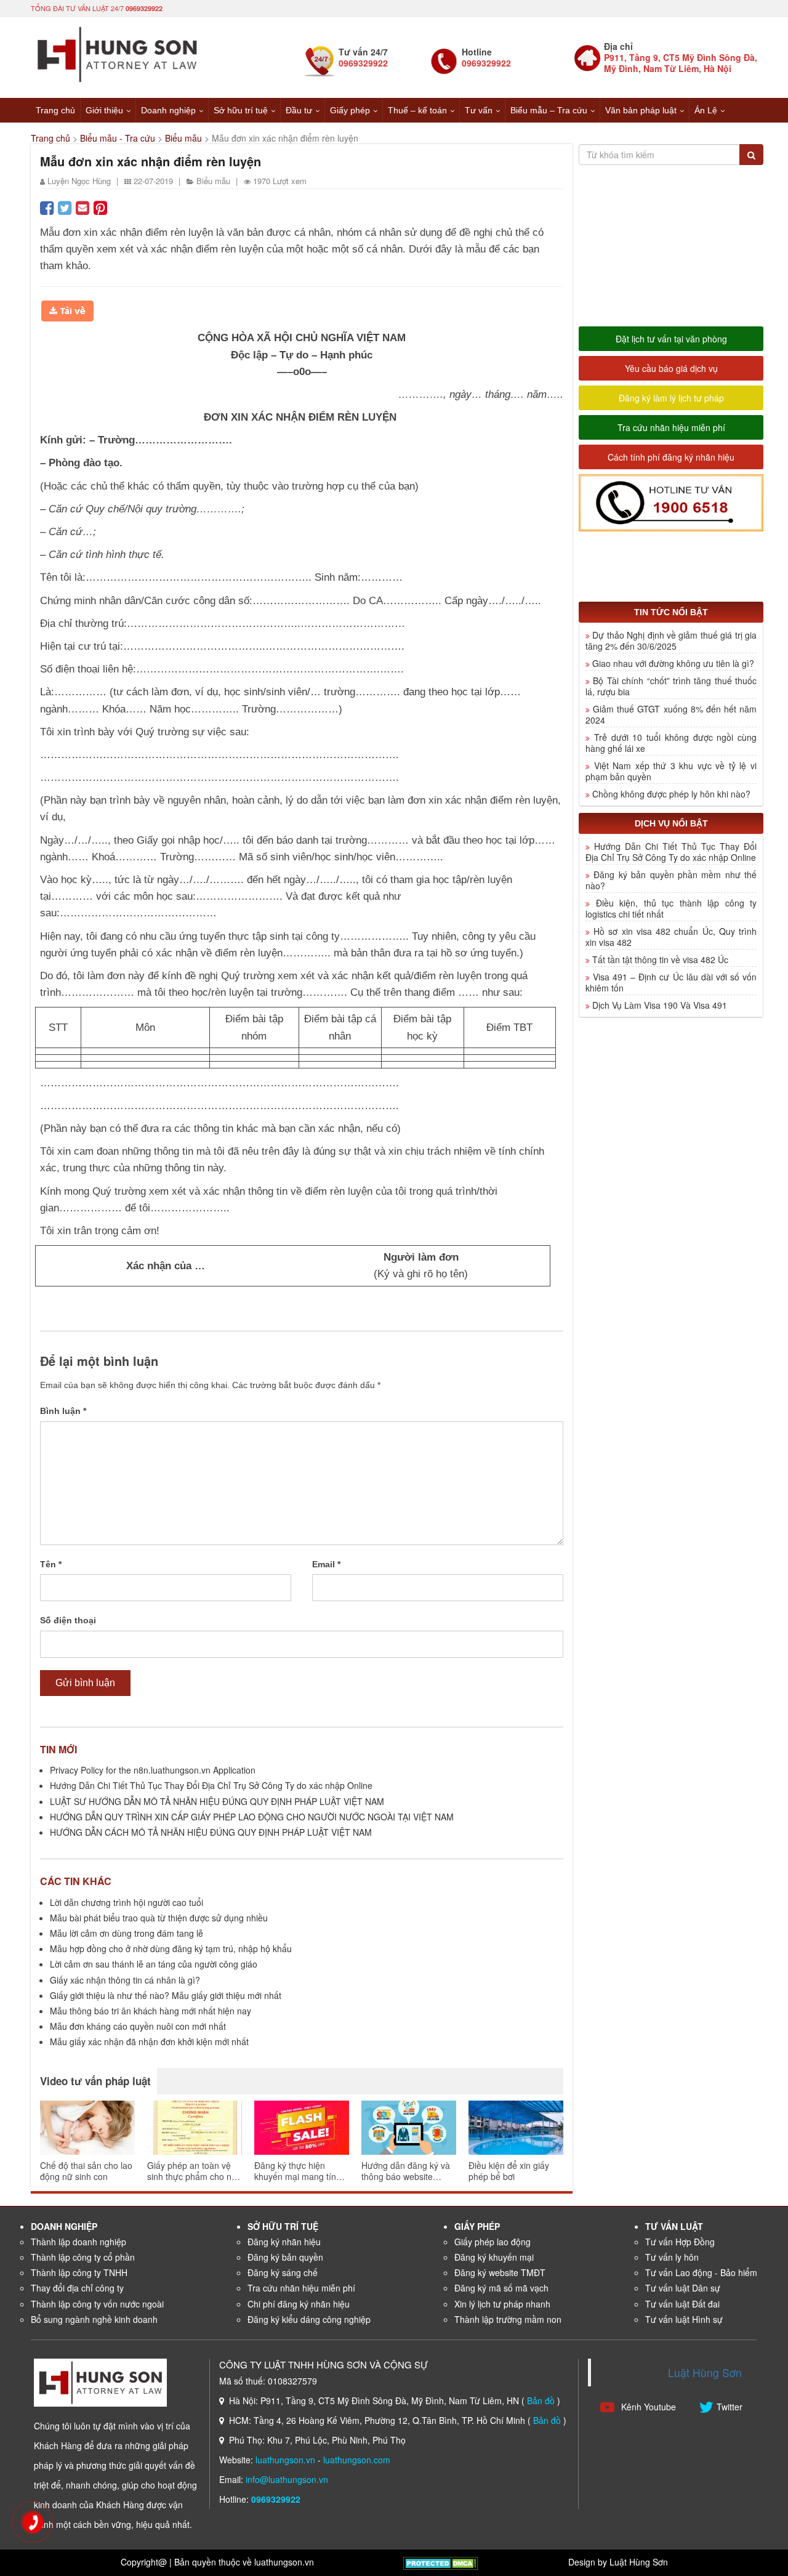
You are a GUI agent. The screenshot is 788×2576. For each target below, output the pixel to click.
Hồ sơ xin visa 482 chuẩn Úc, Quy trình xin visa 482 (671, 937)
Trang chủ (55, 110)
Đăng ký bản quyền (285, 2257)
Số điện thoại (68, 1620)
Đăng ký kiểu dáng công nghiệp (309, 2319)
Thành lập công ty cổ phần (83, 2257)
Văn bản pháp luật (641, 110)
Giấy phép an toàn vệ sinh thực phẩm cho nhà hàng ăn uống (194, 2171)
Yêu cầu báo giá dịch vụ (671, 368)
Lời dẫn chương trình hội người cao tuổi (127, 1902)
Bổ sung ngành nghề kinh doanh (94, 2319)
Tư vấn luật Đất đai (682, 2304)
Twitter (730, 2407)
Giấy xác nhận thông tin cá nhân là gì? (125, 1980)
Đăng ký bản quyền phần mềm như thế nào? (671, 880)
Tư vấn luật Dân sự (683, 2288)
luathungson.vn (285, 2460)
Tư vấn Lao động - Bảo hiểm (701, 2272)
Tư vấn (479, 110)
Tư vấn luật (674, 2226)
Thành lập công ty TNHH (79, 2272)
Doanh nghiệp (168, 110)
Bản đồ (541, 2400)
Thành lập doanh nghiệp (78, 2242)
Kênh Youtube (647, 2407)
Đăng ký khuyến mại (494, 2257)
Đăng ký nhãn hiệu (284, 2242)
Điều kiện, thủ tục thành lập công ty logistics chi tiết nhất (671, 908)
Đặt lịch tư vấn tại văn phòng (671, 339)
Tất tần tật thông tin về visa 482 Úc (660, 959)
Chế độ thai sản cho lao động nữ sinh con (86, 2171)
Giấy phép (350, 110)
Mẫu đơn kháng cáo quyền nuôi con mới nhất (138, 2026)
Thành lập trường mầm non (508, 2319)
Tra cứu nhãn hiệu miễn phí (671, 427)
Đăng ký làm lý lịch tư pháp (671, 398)
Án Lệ (706, 110)
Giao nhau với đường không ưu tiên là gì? (673, 663)
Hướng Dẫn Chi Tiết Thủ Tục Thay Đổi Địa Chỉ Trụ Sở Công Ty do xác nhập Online (211, 1785)
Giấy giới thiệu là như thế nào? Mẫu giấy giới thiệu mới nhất (166, 1995)
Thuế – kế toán (417, 110)
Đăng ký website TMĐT (500, 2272)
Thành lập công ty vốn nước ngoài (97, 2304)
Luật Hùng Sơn (705, 2372)
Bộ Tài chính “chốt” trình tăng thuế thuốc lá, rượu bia (671, 686)
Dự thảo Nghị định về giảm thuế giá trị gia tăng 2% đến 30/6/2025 (671, 640)
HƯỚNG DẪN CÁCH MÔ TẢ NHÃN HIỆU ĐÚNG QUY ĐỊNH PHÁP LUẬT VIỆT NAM (211, 1832)
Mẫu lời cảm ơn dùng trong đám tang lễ (127, 1933)
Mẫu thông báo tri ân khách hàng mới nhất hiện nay (151, 2011)
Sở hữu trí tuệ (241, 110)
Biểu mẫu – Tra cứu (549, 110)
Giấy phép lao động (492, 2242)
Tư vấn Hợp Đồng (680, 2242)
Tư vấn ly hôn (672, 2257)
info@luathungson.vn (287, 2479)
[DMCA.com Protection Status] (441, 2562)
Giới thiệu (104, 110)
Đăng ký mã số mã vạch (501, 2288)
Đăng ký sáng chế (283, 2272)
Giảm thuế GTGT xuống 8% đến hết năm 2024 (671, 714)
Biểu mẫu (183, 138)
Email (326, 1564)
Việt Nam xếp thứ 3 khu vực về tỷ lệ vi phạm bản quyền (671, 771)
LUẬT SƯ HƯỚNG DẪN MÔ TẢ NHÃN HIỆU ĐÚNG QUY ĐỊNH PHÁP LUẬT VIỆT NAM (217, 1801)
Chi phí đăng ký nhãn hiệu (299, 2304)
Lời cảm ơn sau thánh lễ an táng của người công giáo (154, 1964)
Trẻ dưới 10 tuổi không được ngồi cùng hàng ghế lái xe (671, 743)
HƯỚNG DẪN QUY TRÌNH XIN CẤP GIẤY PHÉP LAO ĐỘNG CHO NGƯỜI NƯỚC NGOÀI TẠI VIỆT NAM (252, 1817)
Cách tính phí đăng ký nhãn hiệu (671, 457)
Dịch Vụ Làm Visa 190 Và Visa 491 (660, 1005)
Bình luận (63, 1411)
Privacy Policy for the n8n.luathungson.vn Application (153, 1770)
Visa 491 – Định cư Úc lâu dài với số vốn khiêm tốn (671, 982)
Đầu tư (299, 110)
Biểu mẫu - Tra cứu (118, 138)
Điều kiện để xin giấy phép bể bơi (509, 2171)
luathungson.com (357, 2460)
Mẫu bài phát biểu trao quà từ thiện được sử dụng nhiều (159, 1918)
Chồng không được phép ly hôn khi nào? (671, 794)
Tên (51, 1564)
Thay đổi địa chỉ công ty (77, 2288)
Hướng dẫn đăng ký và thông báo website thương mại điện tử (406, 2171)
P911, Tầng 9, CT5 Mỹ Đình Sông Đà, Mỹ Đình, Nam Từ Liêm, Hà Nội (681, 63)
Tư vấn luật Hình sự (684, 2319)
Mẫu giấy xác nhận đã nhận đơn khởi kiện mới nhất (149, 2041)
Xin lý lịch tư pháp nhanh (502, 2304)
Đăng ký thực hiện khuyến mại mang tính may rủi (298, 2171)
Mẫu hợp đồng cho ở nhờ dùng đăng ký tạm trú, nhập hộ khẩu (171, 1948)
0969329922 (144, 8)
